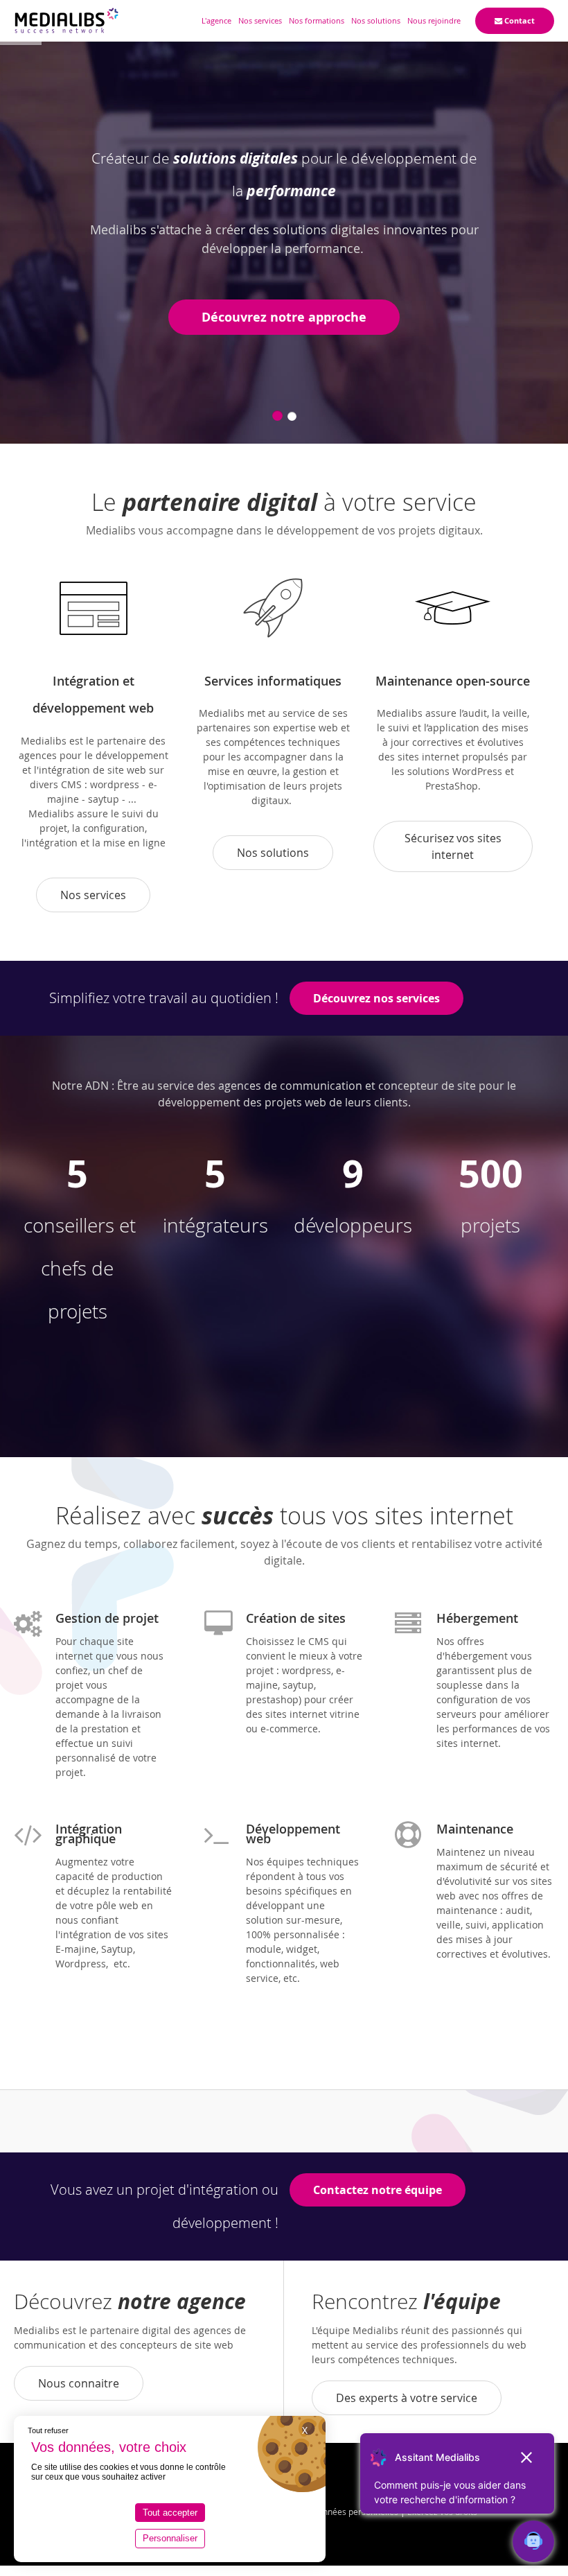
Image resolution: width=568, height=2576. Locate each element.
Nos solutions (273, 853)
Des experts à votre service (407, 2398)
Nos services (93, 895)
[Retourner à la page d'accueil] (66, 21)
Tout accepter (170, 2513)
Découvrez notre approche (284, 317)
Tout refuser (48, 2430)
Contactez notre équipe (378, 2190)
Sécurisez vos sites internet (453, 846)
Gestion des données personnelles (332, 2512)
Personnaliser (170, 2538)
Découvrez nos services (376, 998)
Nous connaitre (79, 2383)
